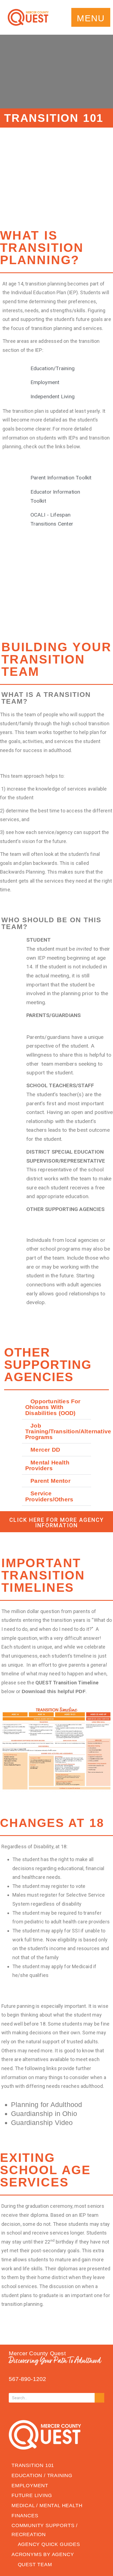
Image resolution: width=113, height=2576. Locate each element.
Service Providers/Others (49, 1496)
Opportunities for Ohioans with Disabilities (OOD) (53, 1407)
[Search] (99, 2398)
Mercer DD (45, 1450)
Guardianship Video (42, 2123)
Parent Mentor (50, 1481)
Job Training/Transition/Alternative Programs (68, 1431)
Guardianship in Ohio (44, 2114)
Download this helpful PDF (54, 1691)
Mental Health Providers (47, 1465)
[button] (91, 17)
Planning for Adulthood (46, 2105)
